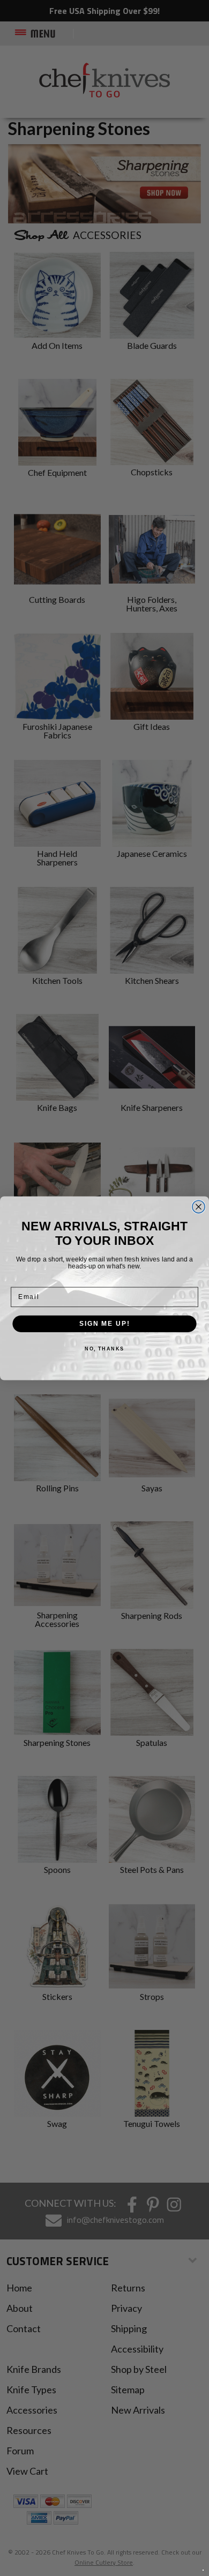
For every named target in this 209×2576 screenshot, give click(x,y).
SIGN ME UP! (104, 1323)
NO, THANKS (104, 1349)
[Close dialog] (199, 1207)
